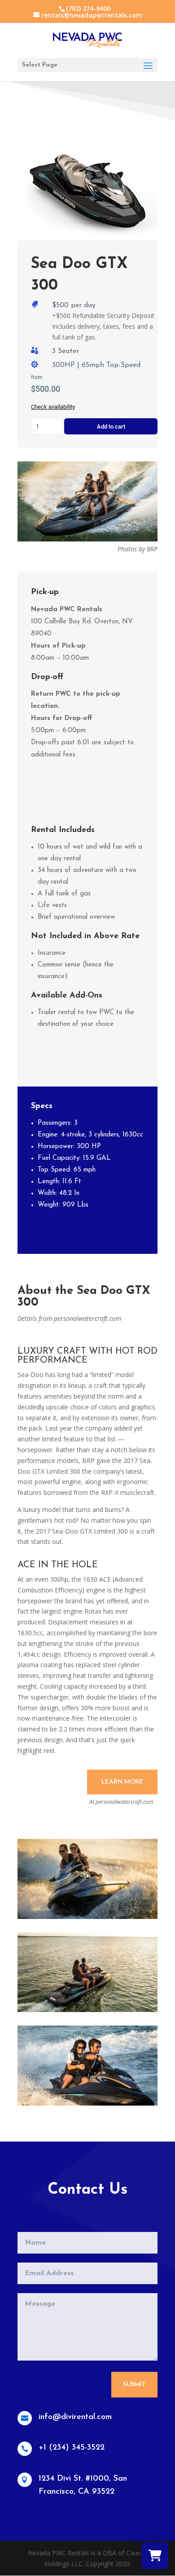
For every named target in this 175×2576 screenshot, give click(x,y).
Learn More (122, 1782)
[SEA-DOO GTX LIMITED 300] (87, 1916)
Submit (134, 2385)
